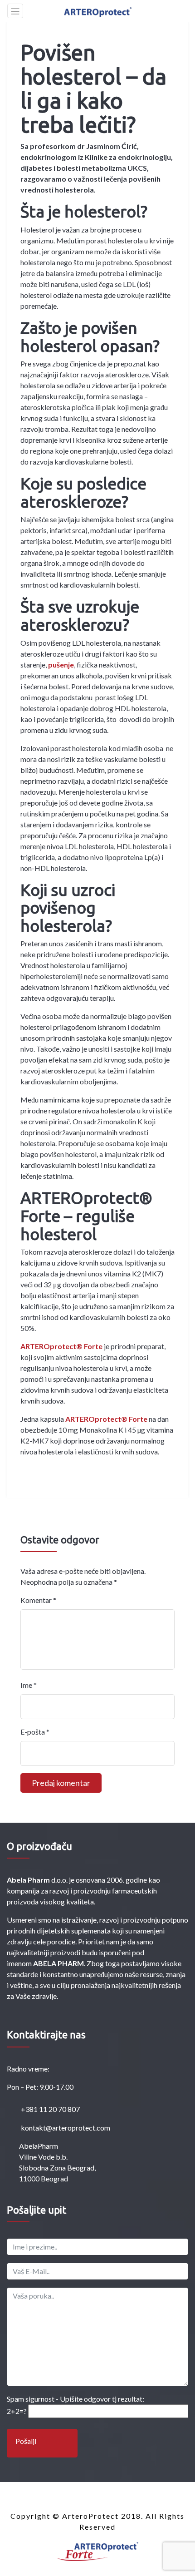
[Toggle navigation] (15, 11)
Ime (29, 1685)
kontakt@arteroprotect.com (65, 2128)
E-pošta (35, 1732)
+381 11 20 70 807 (50, 2109)
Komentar (38, 1600)
